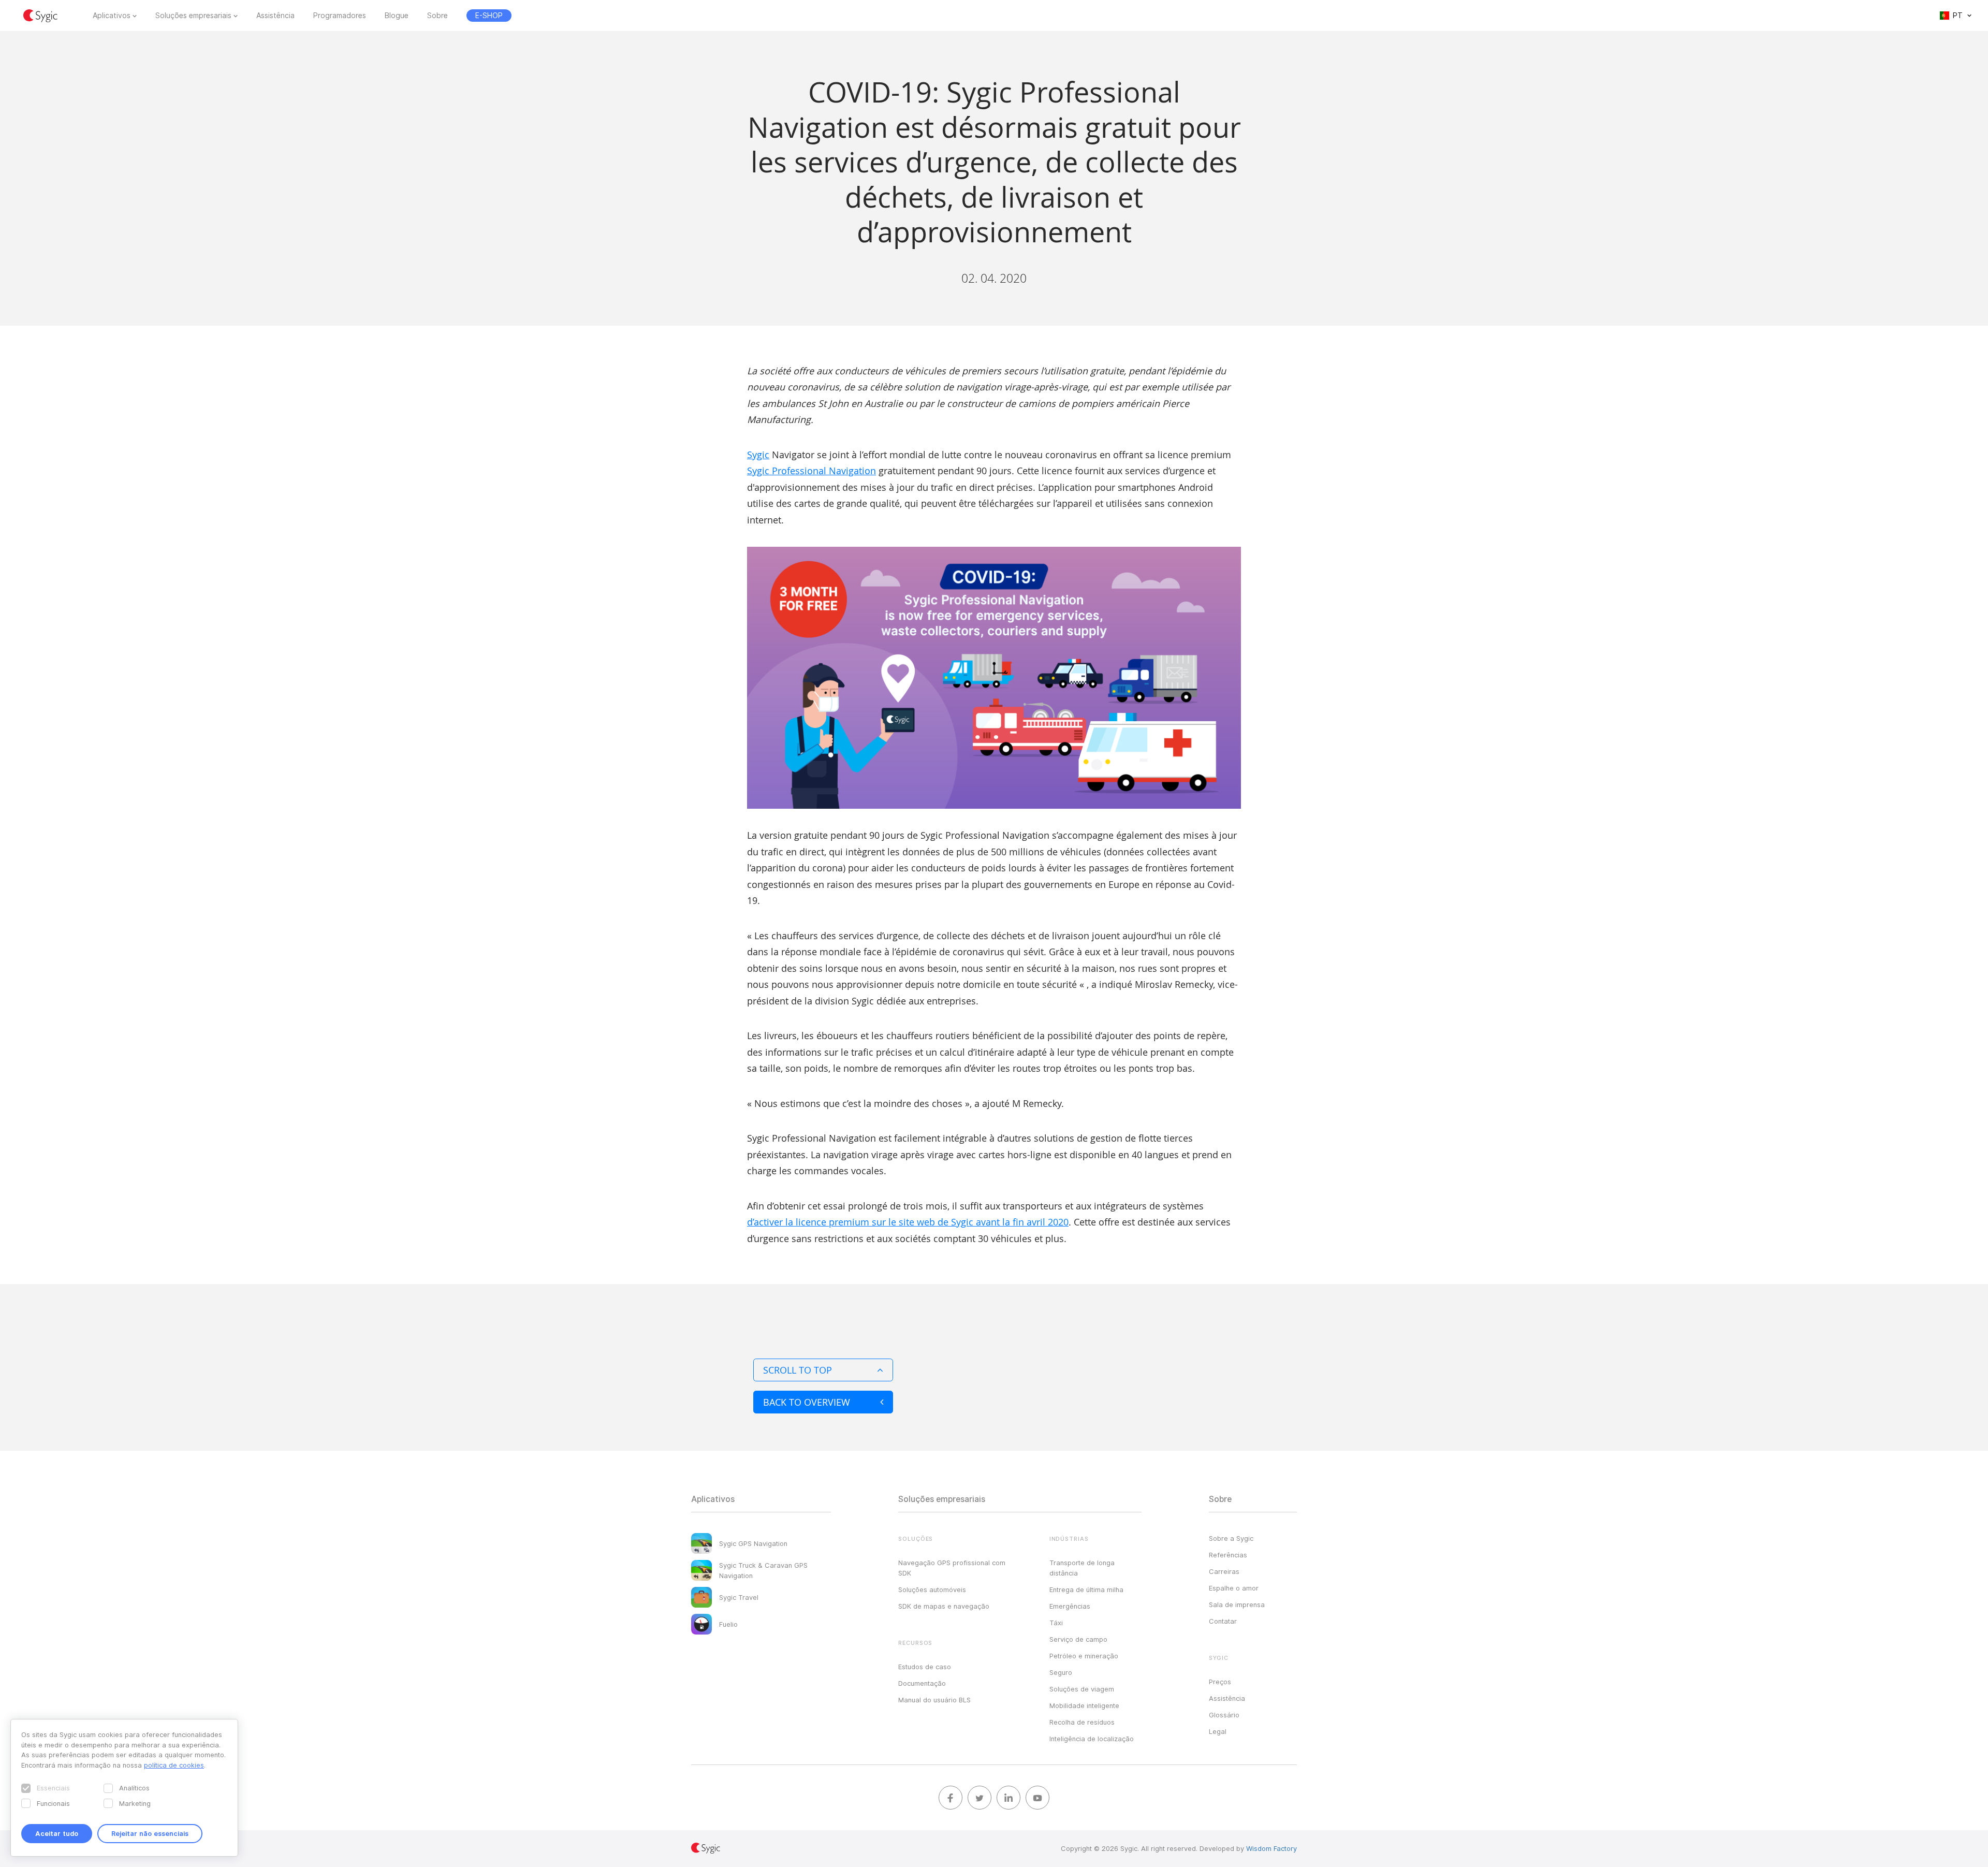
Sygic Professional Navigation (812, 471)
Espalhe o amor (1234, 1588)
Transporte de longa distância (1082, 1568)
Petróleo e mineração (1084, 1656)
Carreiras (1224, 1571)
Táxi (1056, 1623)
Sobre (437, 16)
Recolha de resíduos (1082, 1722)
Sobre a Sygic (1231, 1538)
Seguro (1061, 1672)
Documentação (922, 1683)
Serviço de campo (1078, 1639)
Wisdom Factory (1271, 1848)
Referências (1228, 1555)
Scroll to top (798, 1370)
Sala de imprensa (1237, 1605)
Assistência (275, 16)
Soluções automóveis (932, 1589)
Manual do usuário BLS (934, 1700)
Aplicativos (112, 16)
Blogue (397, 16)
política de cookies (174, 1765)
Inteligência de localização (1092, 1739)
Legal (1218, 1731)
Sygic (758, 455)
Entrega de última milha (1086, 1589)
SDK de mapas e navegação (944, 1606)
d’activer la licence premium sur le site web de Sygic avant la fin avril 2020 (908, 1222)
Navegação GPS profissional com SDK (952, 1568)
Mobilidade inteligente (1084, 1705)
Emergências (1070, 1606)
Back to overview (807, 1402)
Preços (1220, 1682)
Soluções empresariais (193, 16)
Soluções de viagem (1082, 1689)
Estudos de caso (925, 1667)
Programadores (340, 16)
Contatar (1223, 1621)
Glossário (1224, 1715)
